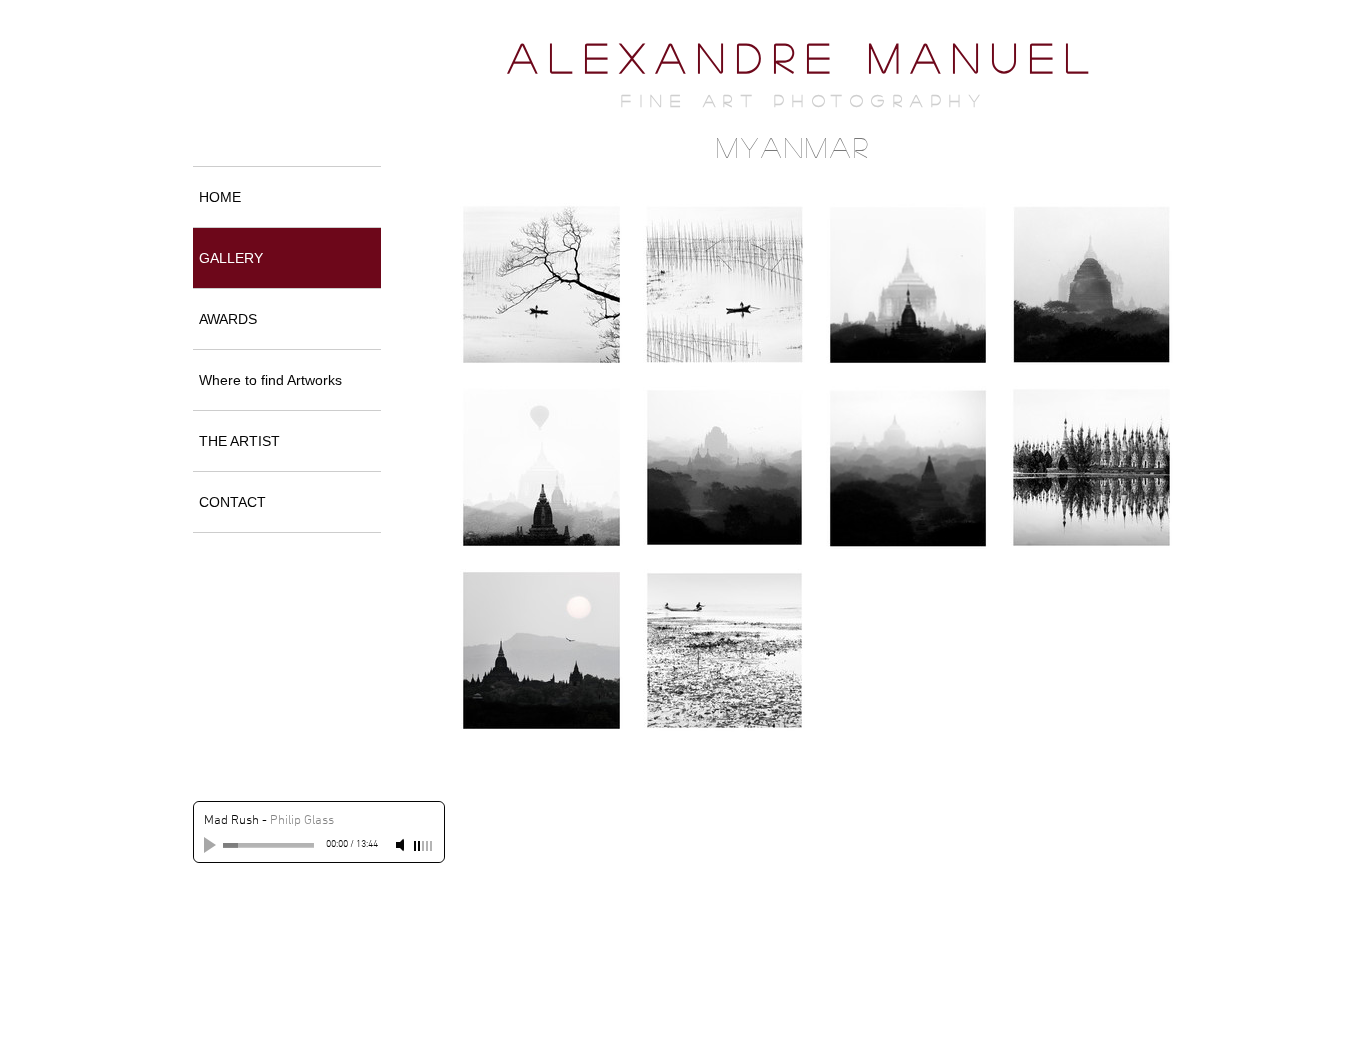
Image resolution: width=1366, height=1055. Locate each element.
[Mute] (402, 845)
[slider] (424, 846)
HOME (220, 197)
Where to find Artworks (270, 380)
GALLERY (231, 258)
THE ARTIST (239, 441)
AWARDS (228, 319)
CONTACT (232, 502)
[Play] (212, 845)
